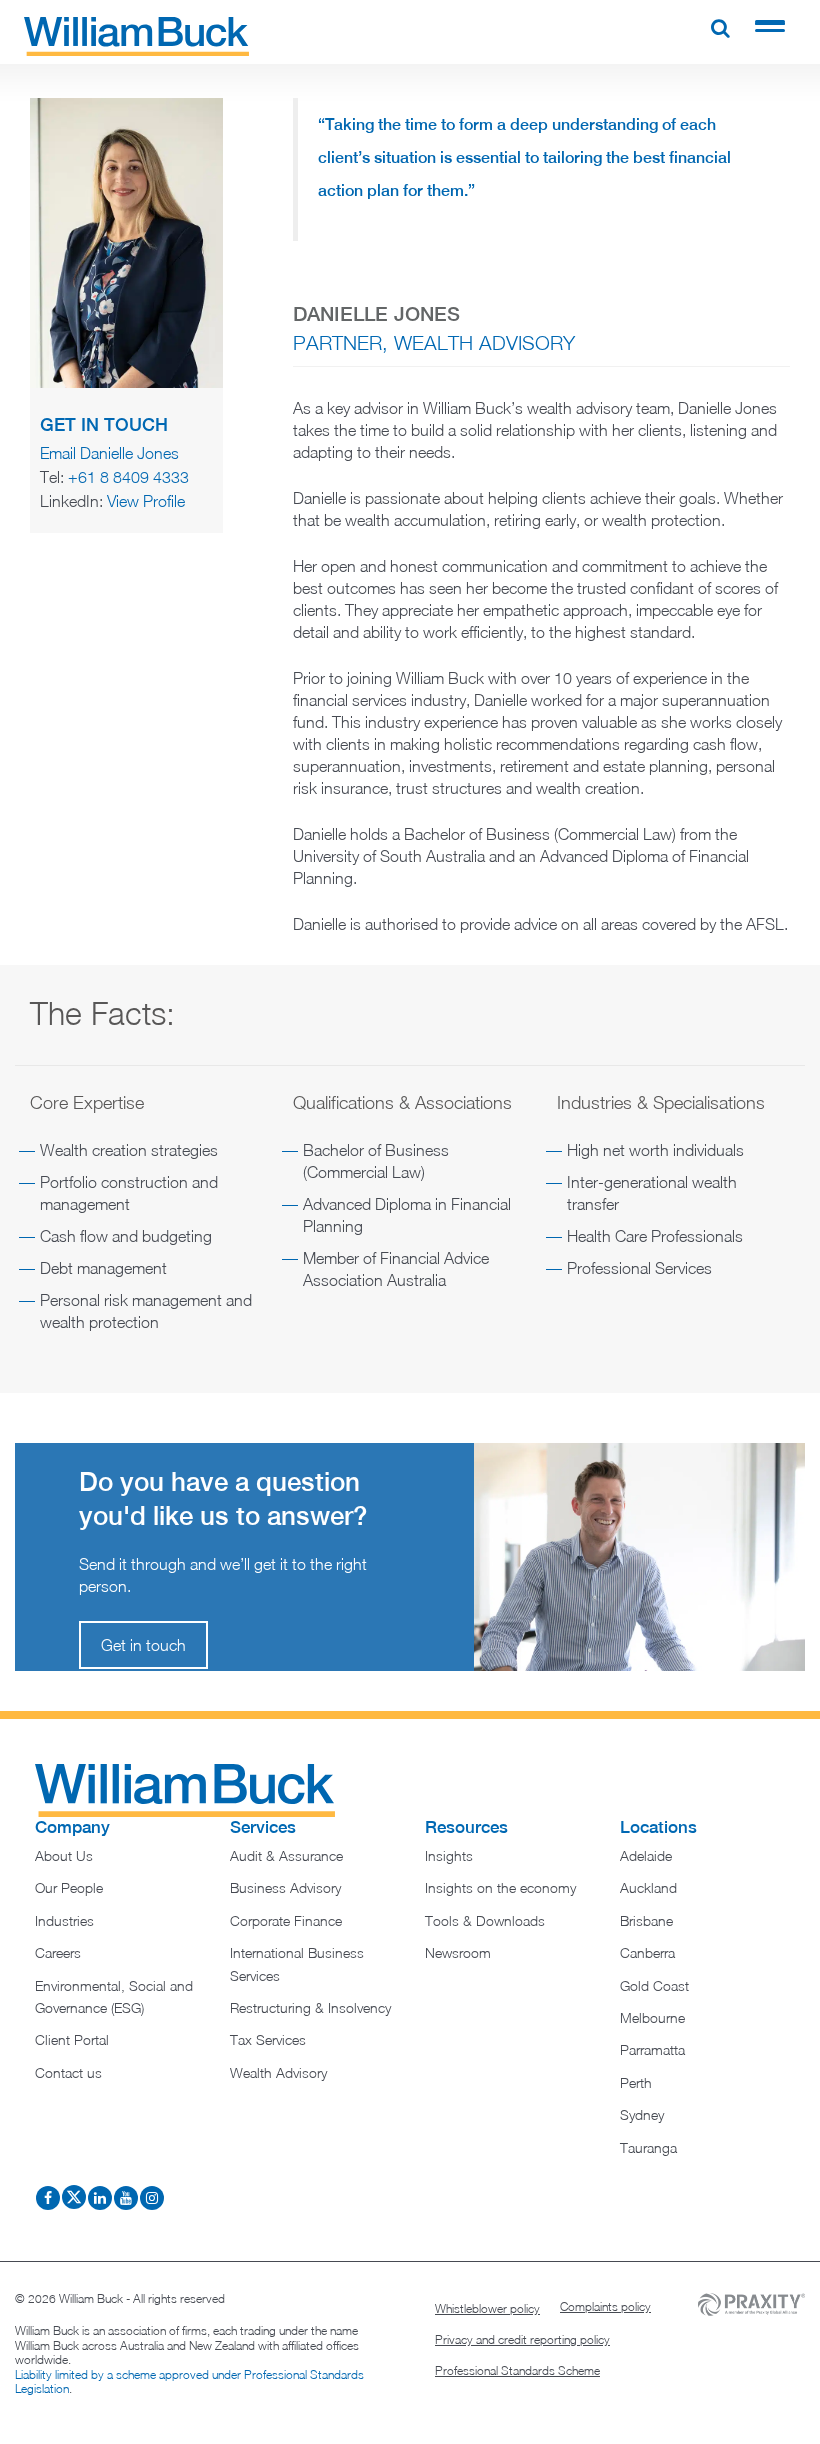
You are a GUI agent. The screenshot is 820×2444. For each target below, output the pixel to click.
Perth (636, 2082)
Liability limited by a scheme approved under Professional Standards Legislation (189, 2381)
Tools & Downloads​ (485, 1920)
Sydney (642, 2114)
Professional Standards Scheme (517, 2370)
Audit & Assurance (286, 1855)
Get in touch (143, 1645)
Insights (449, 1855)
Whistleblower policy (487, 2308)
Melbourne (652, 2017)
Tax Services (268, 2039)
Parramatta (652, 2049)
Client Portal (72, 2039)
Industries (64, 1920)
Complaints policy (605, 2306)
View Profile (146, 501)
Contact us (68, 2072)
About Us (64, 1855)
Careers (58, 1952)
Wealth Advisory (278, 2072)
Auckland (648, 1887)
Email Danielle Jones (109, 453)
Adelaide (646, 1855)
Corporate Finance (286, 1920)
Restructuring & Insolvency (310, 2007)
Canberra (647, 1952)
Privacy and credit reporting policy (522, 2339)
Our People (69, 1887)
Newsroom (458, 1952)
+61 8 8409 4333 (128, 477)
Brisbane (646, 1920)
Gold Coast (654, 1985)
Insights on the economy (500, 1887)
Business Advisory (285, 1887)
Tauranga (648, 2147)
